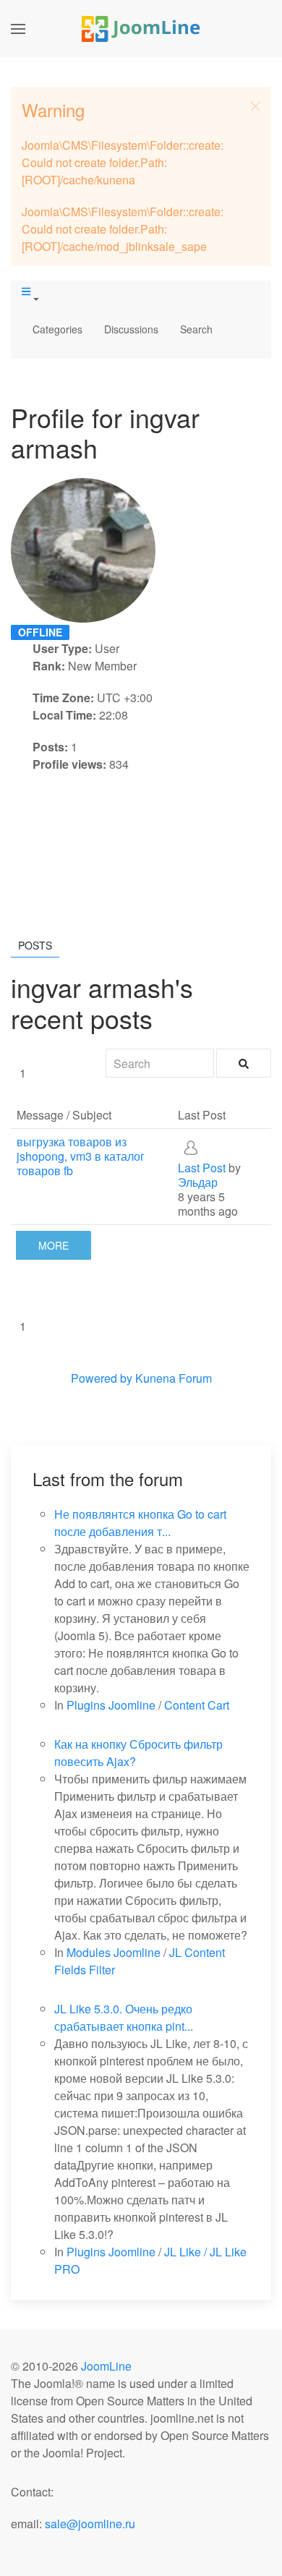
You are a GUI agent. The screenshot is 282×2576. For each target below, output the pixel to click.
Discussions (131, 329)
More (54, 1245)
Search (196, 329)
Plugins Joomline (111, 1705)
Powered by (102, 1378)
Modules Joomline (114, 1952)
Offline (40, 632)
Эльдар (198, 1182)
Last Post (202, 1168)
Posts (35, 945)
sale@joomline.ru (90, 2524)
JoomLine (106, 2366)
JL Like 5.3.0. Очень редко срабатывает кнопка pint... (124, 2017)
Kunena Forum (174, 1378)
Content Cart (197, 1705)
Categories (57, 329)
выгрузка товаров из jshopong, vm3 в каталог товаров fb (81, 1156)
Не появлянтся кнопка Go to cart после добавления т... (140, 1523)
